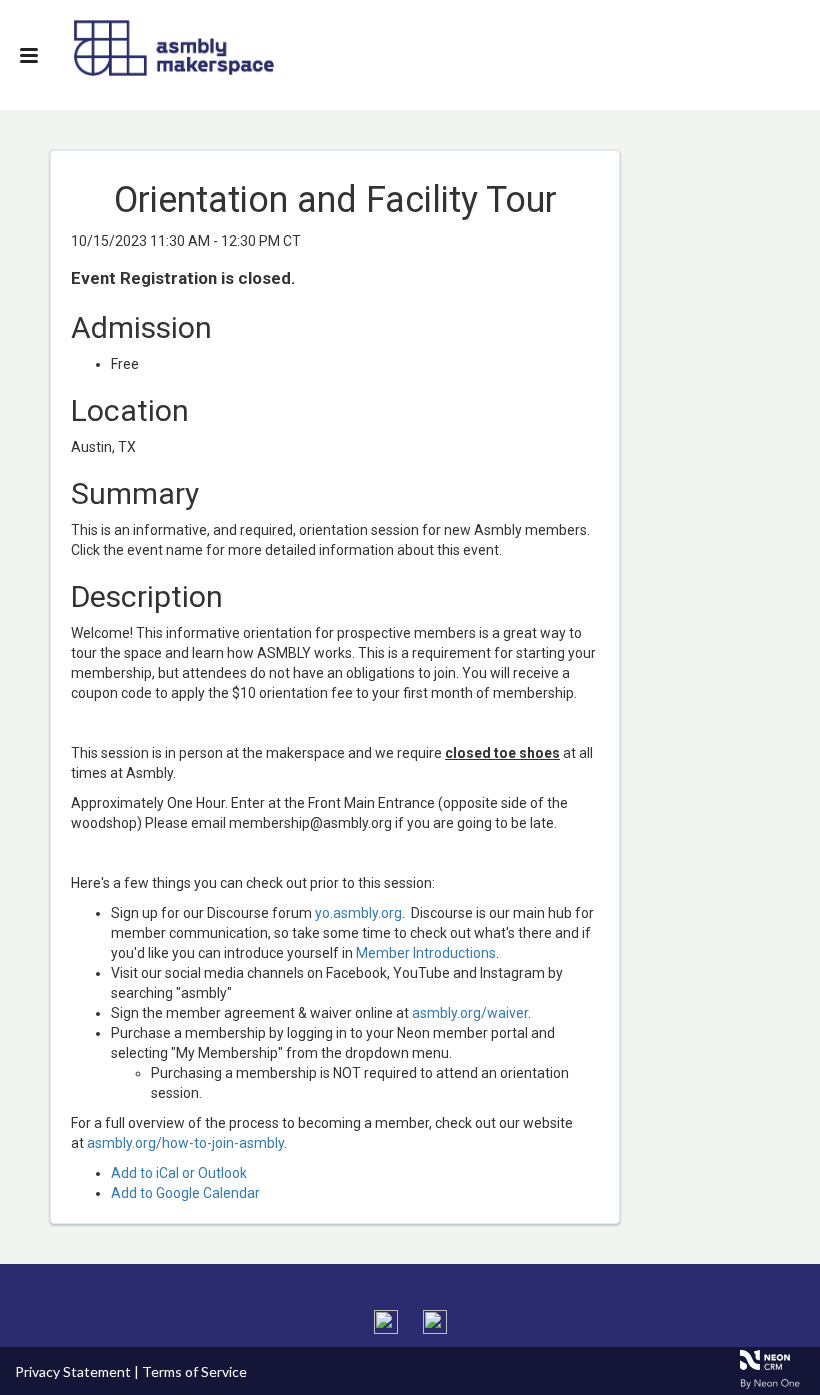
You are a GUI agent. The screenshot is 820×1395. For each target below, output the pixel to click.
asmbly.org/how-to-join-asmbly (185, 1143)
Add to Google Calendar (185, 1193)
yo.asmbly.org (358, 913)
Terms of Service (194, 1371)
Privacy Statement (73, 1371)
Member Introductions (426, 953)
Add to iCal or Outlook (179, 1173)
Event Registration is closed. (183, 278)
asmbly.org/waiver (470, 1013)
